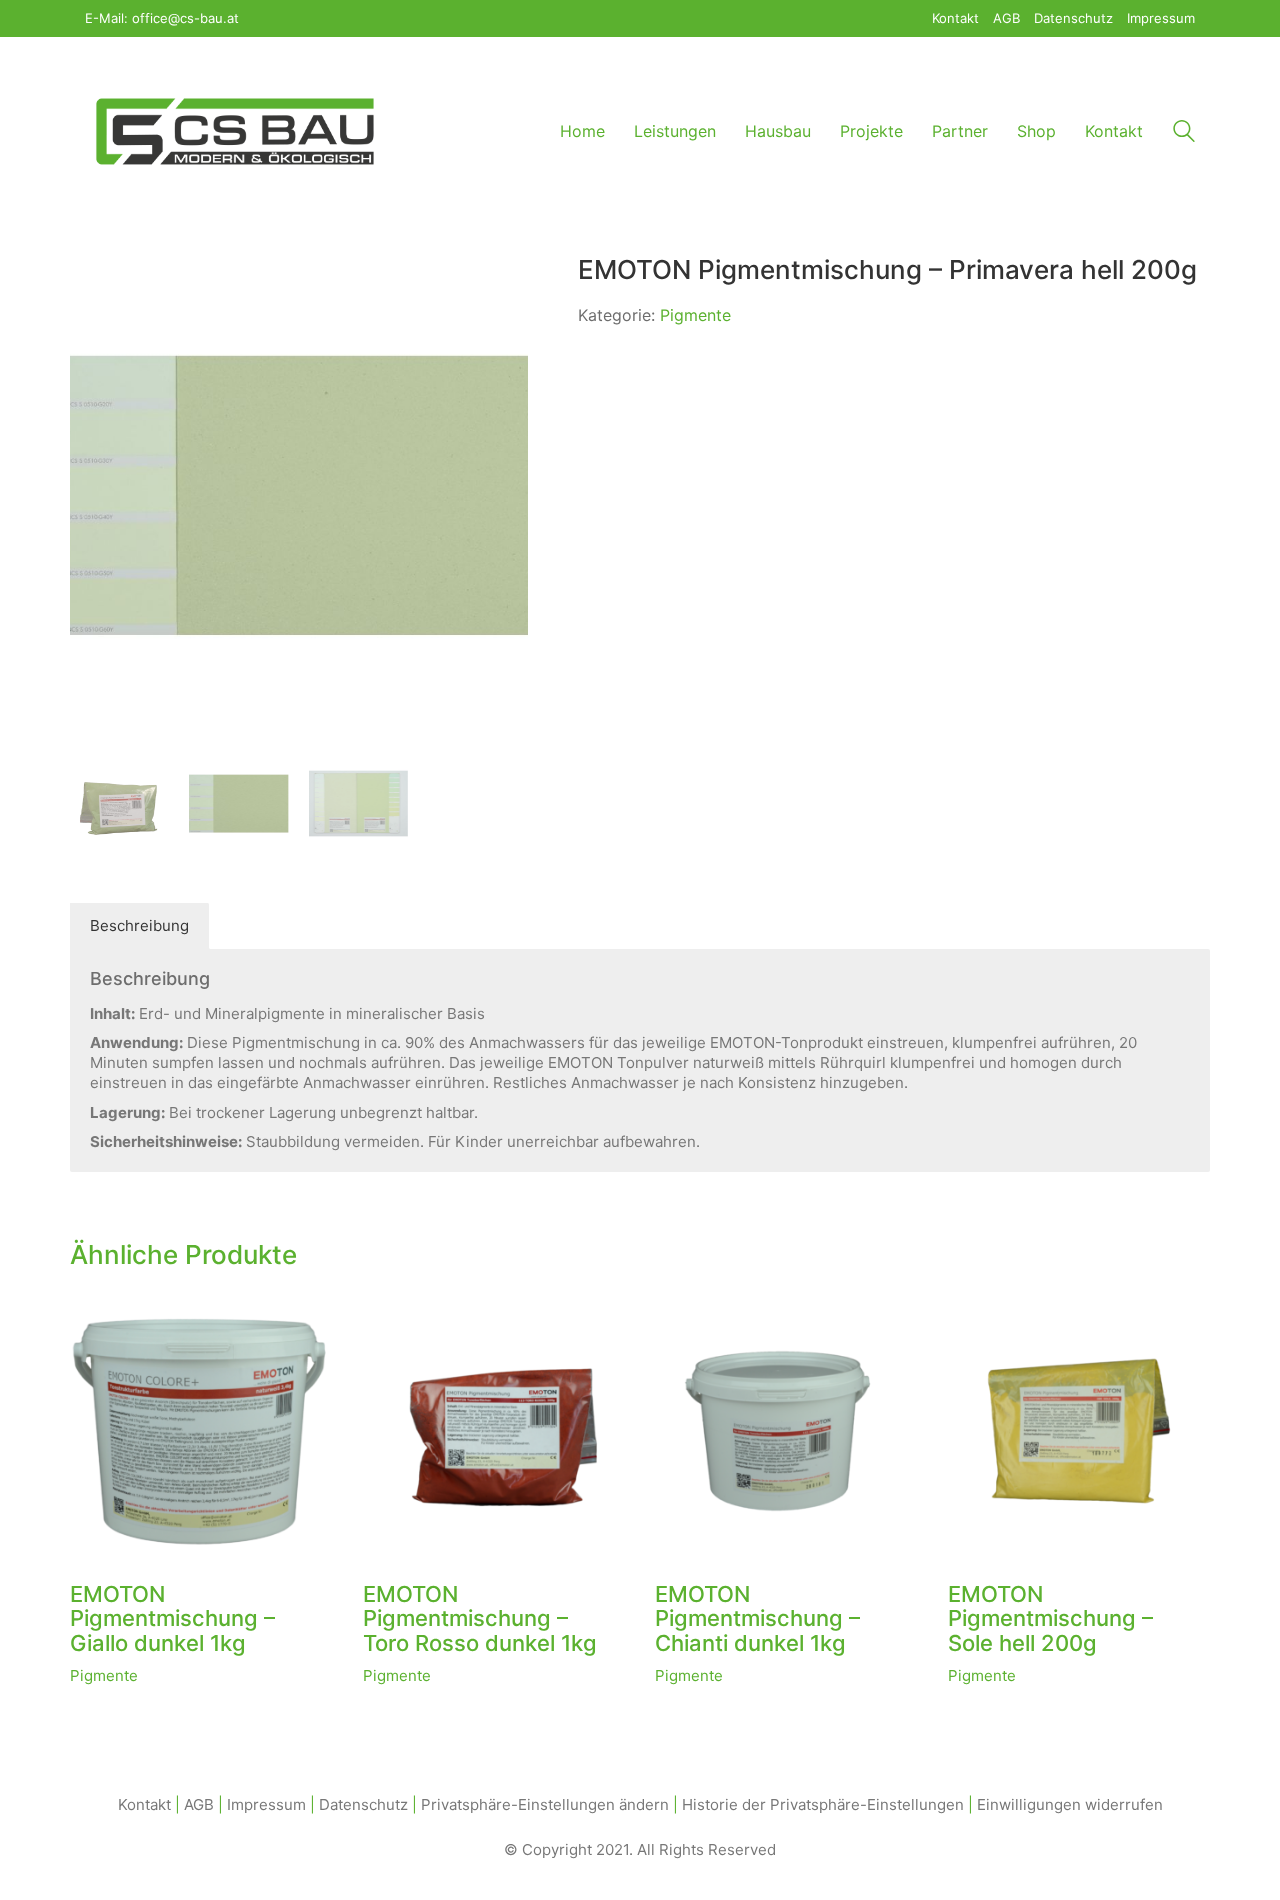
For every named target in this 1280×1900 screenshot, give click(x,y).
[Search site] (1184, 133)
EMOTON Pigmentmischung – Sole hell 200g (1050, 1618)
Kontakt (144, 1804)
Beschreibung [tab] (139, 925)
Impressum (266, 1804)
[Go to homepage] (235, 131)
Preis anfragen (122, 1675)
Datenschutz (363, 1804)
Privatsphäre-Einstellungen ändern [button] (545, 1804)
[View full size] (96, 287)
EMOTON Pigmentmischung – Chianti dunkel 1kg (757, 1618)
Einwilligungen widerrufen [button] (1070, 1804)
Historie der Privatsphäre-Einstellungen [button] (823, 1804)
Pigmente (695, 315)
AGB (199, 1804)
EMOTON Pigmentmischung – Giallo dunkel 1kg (172, 1618)
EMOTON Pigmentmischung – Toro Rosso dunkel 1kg (480, 1618)
